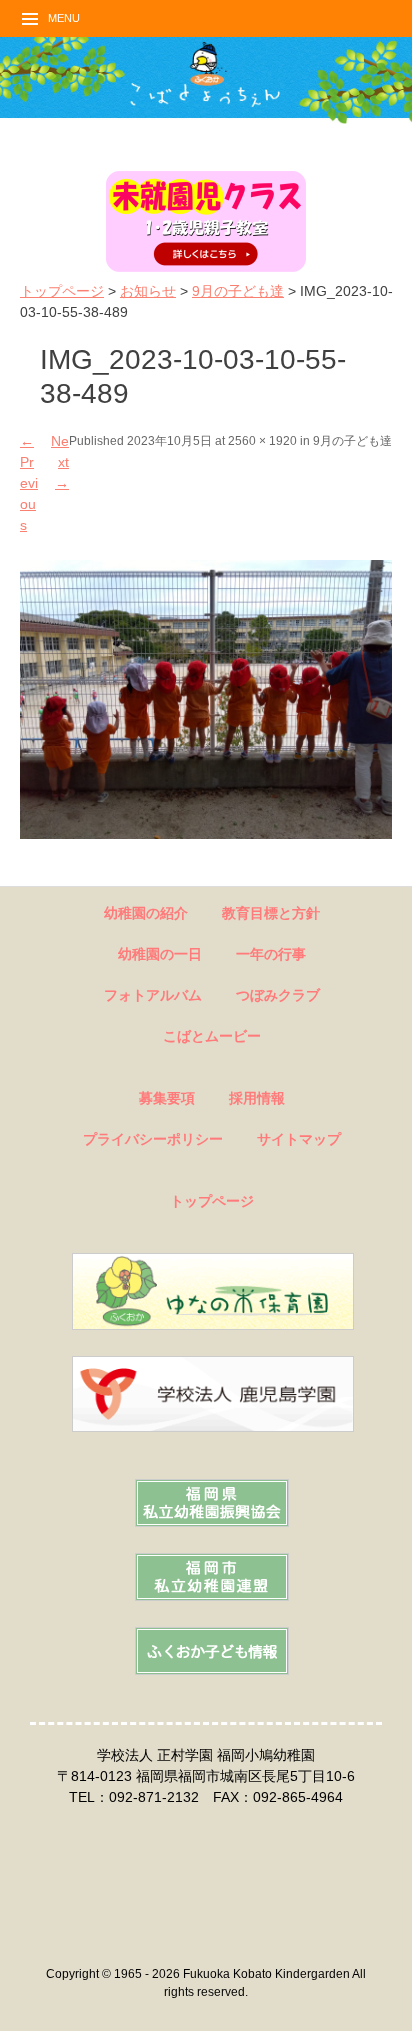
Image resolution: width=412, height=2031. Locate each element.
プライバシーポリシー (153, 1139)
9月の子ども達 (238, 291)
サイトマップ (299, 1139)
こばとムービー (212, 1036)
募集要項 (167, 1098)
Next (60, 462)
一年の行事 (271, 954)
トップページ (62, 291)
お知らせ (148, 291)
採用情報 (257, 1098)
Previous (29, 483)
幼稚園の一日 (160, 954)
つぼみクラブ (278, 995)
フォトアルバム (153, 995)
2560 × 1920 (262, 441)
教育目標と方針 (271, 913)
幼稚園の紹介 (146, 913)
